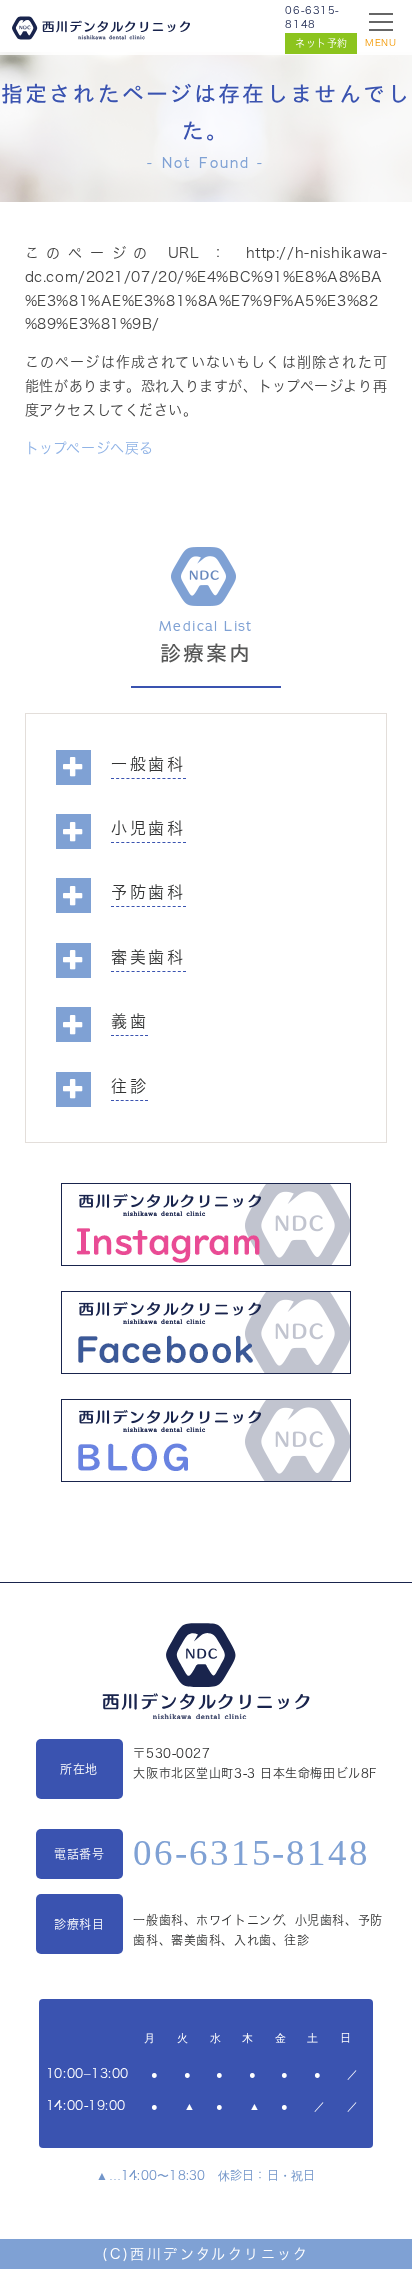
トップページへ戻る (89, 448)
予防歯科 (149, 892)
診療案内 (206, 653)
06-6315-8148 (312, 17)
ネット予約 (321, 43)
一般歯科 (149, 764)
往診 (130, 1086)
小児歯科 (149, 828)
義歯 (130, 1021)
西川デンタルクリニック (219, 2254)
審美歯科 (149, 957)
